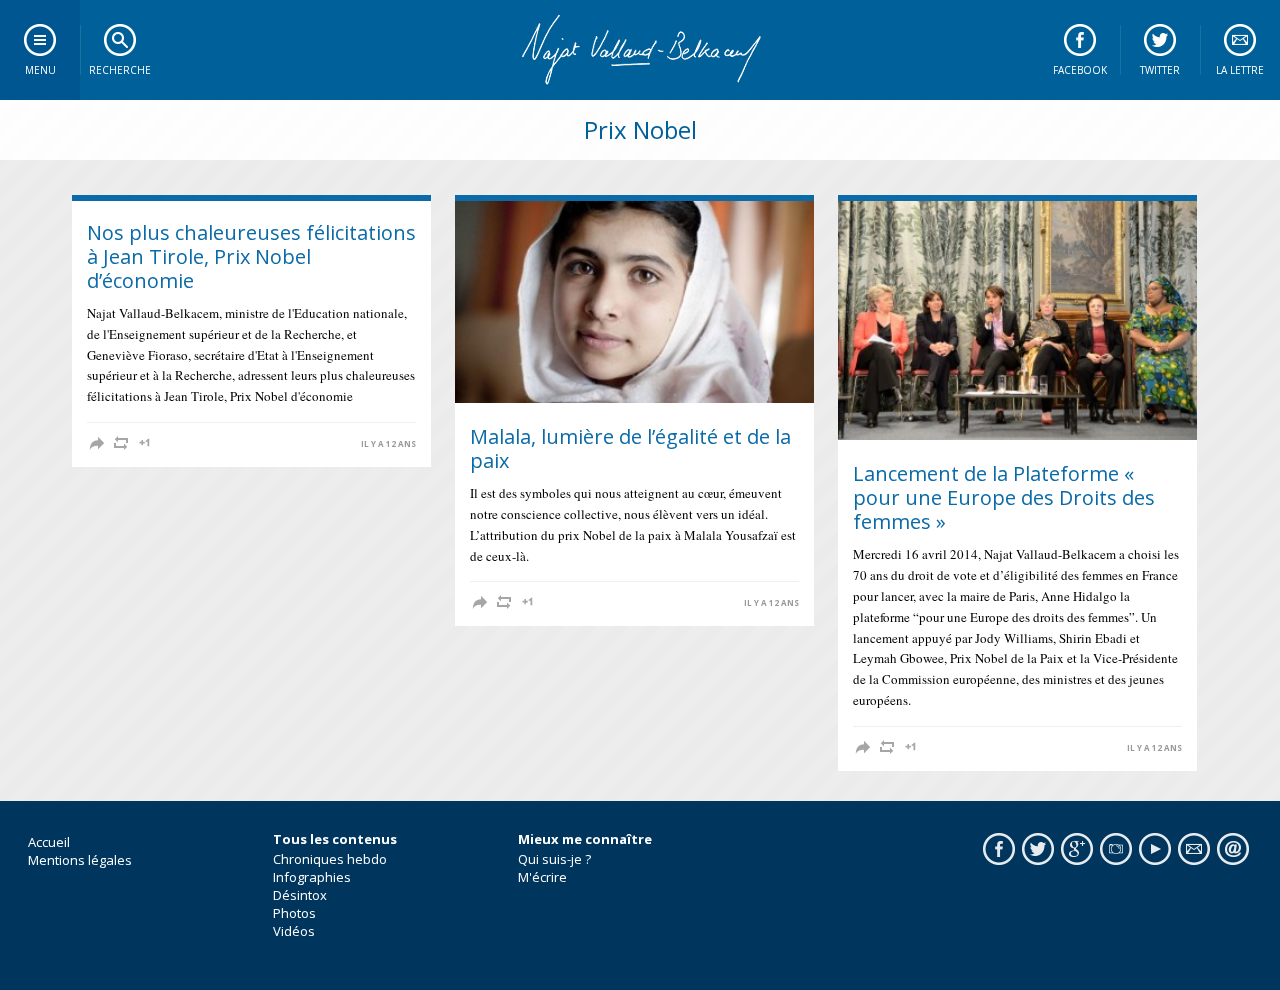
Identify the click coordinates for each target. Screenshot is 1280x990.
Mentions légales (80, 860)
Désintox (300, 895)
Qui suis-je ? (554, 859)
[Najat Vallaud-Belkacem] (640, 50)
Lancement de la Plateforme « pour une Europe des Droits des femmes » (1004, 497)
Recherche (120, 70)
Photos (294, 913)
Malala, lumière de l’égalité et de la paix (630, 448)
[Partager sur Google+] (145, 443)
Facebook (1080, 70)
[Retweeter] (121, 443)
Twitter (1160, 70)
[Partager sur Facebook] (97, 443)
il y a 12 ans (388, 444)
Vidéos (294, 931)
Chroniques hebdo (330, 859)
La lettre (1240, 70)
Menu (40, 70)
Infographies (312, 877)
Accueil (49, 842)
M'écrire (542, 877)
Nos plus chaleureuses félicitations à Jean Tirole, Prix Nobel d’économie (251, 256)
